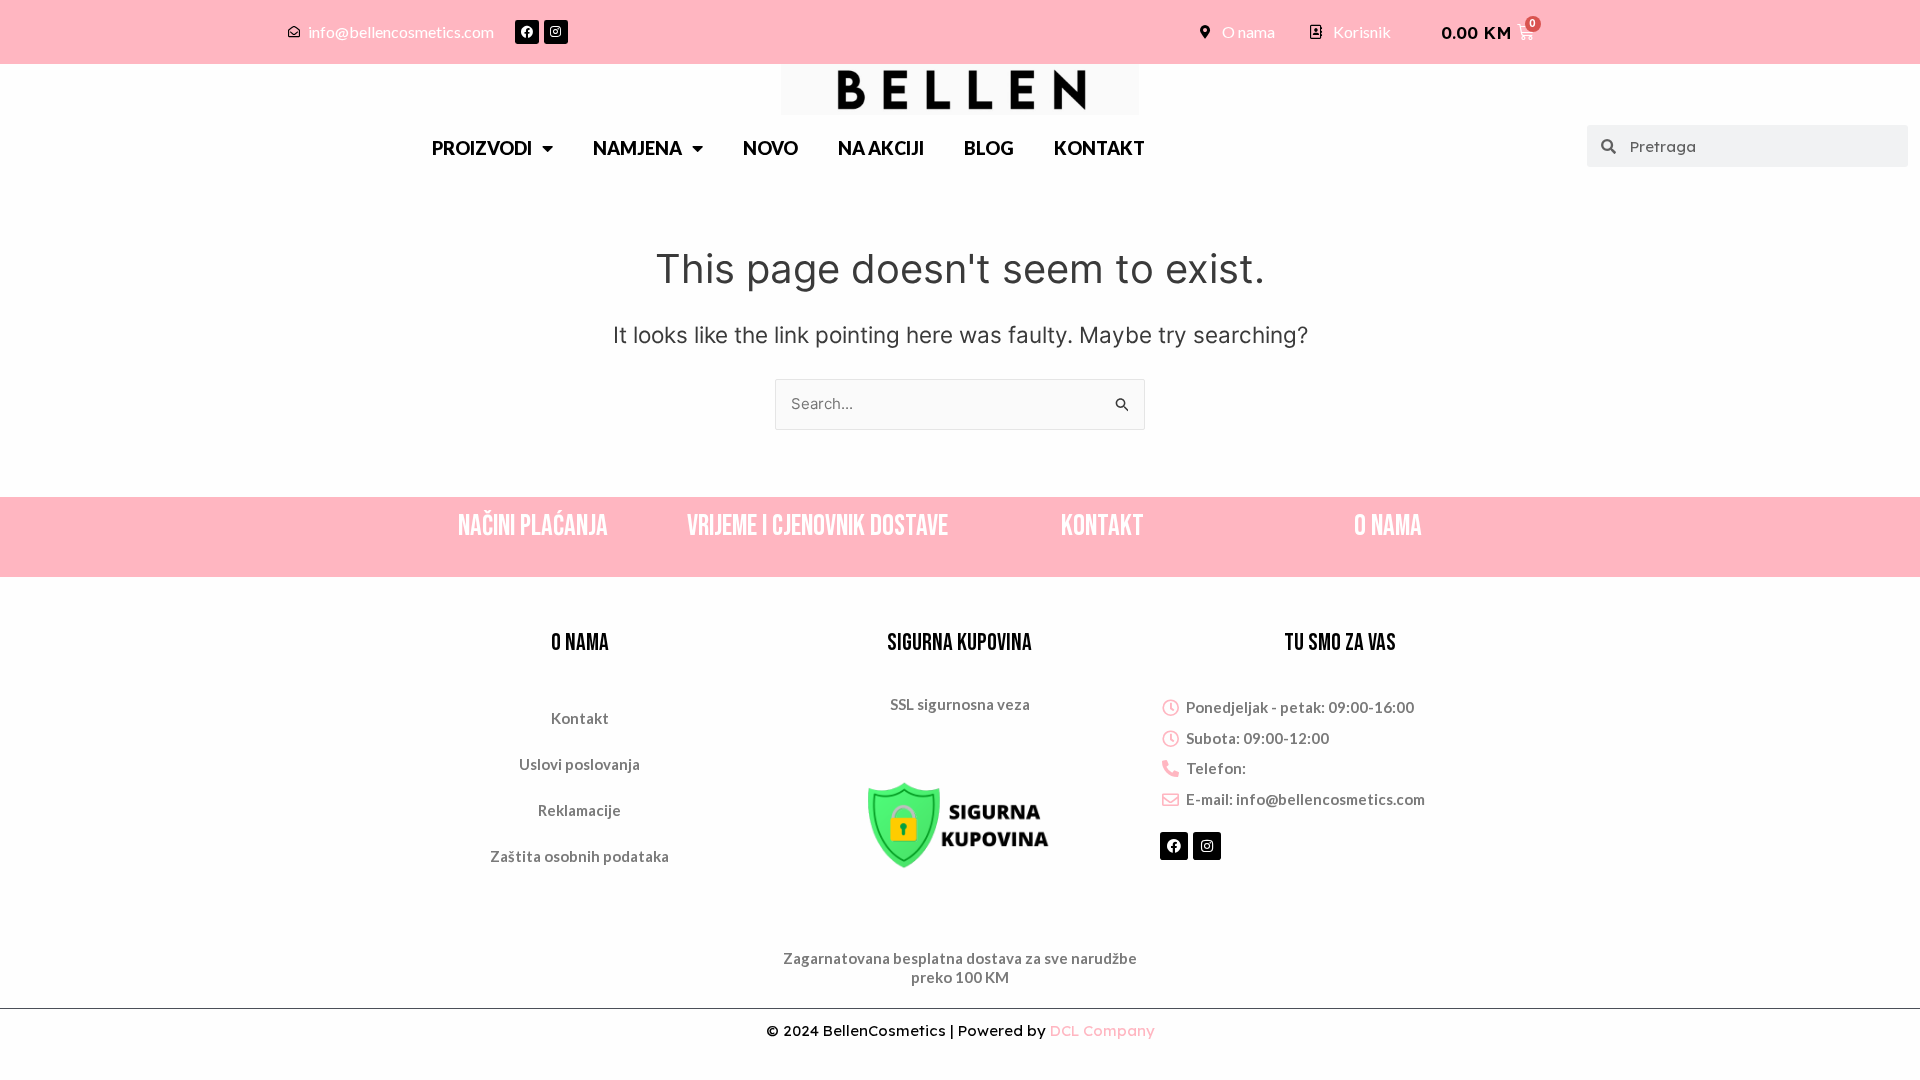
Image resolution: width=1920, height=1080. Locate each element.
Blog (989, 148)
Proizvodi (482, 148)
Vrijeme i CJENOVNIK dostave (817, 526)
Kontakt (1099, 148)
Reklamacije (579, 810)
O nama (1388, 526)
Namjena (637, 148)
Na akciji (881, 148)
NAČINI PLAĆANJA (533, 526)
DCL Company (1102, 1030)
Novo (770, 148)
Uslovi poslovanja (579, 764)
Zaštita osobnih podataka (579, 856)
